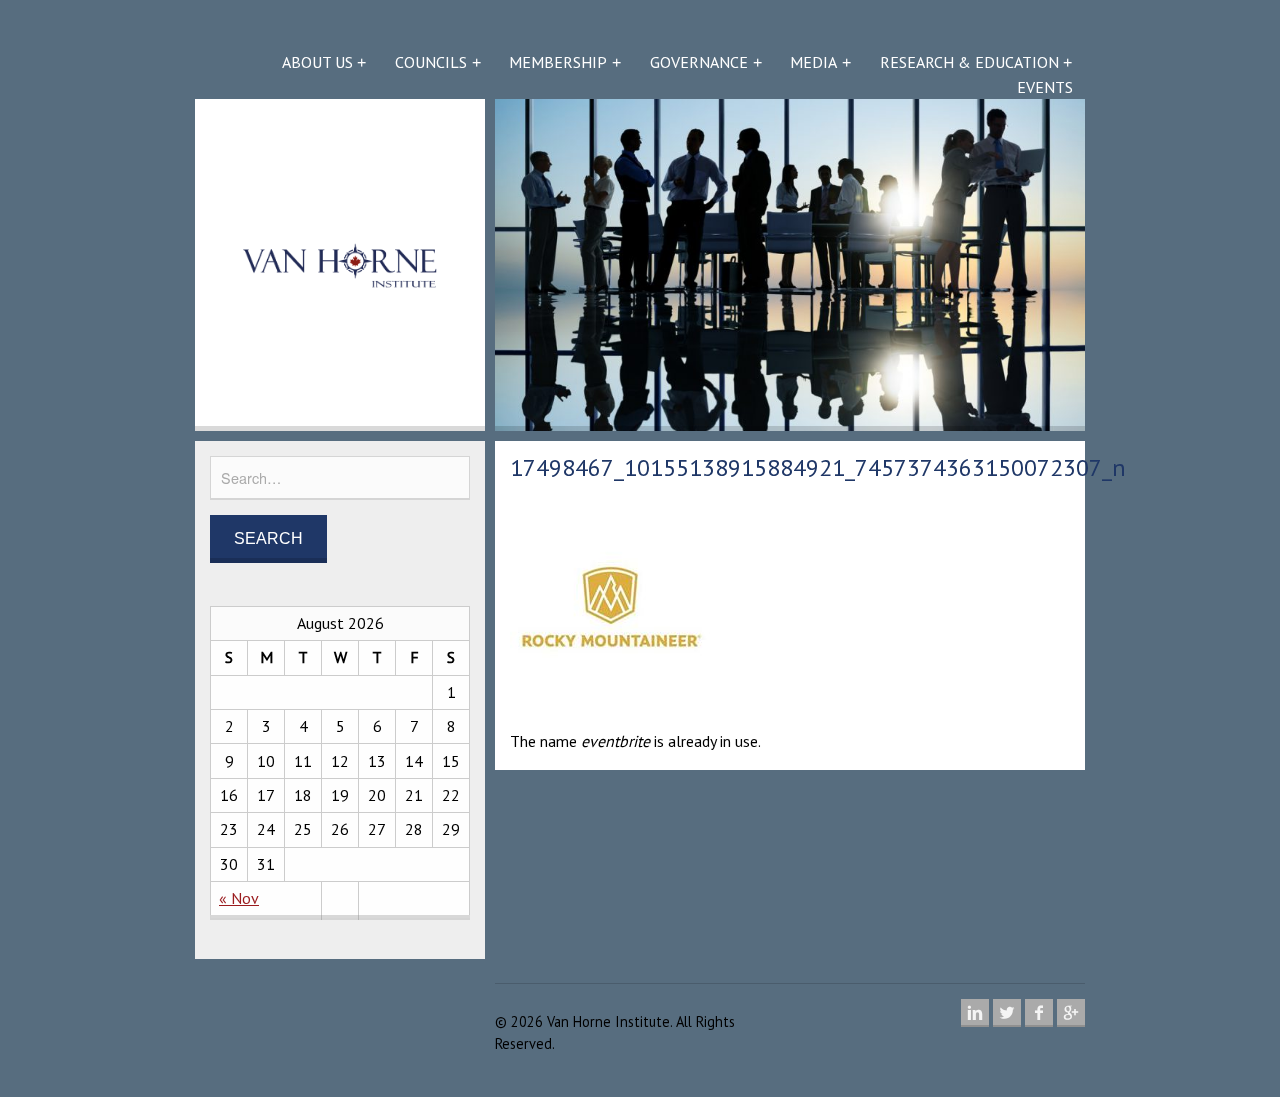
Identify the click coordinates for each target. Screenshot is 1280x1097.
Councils (431, 62)
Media (813, 62)
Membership (558, 62)
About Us (317, 62)
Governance (699, 62)
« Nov (239, 898)
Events (1045, 87)
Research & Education (969, 62)
